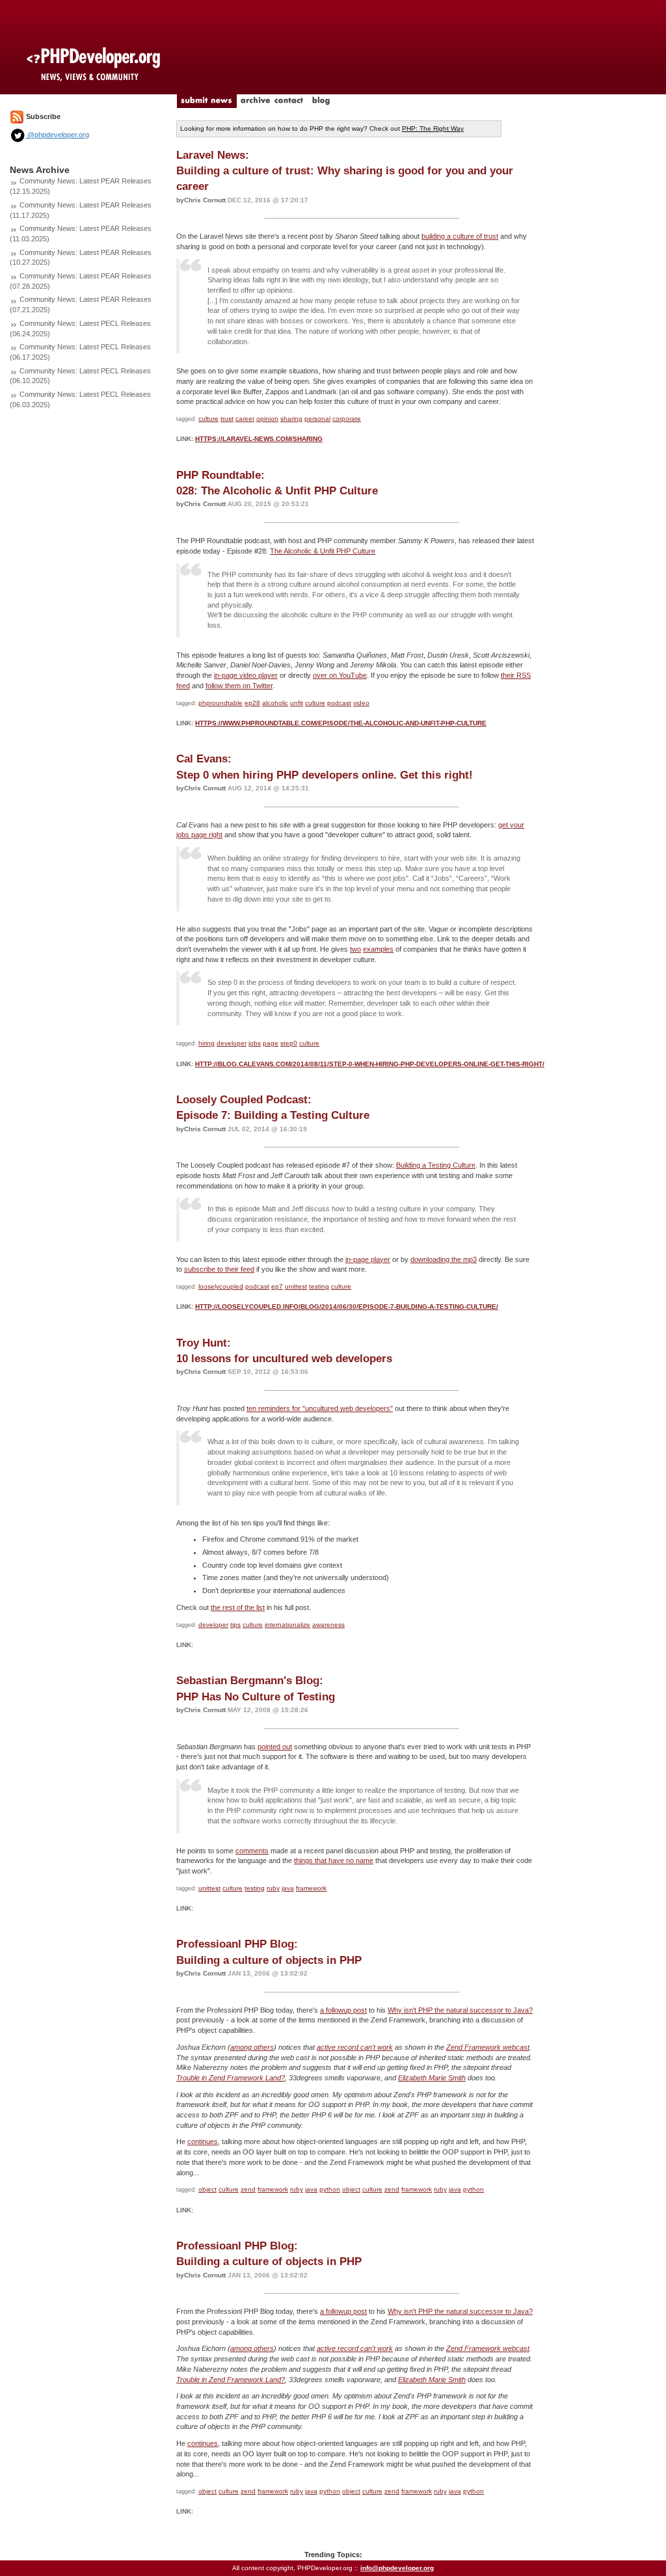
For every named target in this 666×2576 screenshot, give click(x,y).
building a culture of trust (460, 236)
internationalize (287, 1625)
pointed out (275, 1747)
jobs (255, 1043)
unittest (296, 1286)
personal (317, 419)
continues (203, 2141)
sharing (291, 419)
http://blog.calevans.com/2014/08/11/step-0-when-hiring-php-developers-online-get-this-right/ (370, 1064)
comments (252, 1851)
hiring (206, 1043)
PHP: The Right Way (433, 128)
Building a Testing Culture (436, 1165)
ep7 (277, 1286)
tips (235, 1625)
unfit (297, 703)
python (330, 2189)
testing (319, 1286)
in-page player (368, 1259)
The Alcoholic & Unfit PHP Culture (323, 551)
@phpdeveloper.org (57, 135)
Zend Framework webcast (488, 2047)
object (207, 2189)
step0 (289, 1043)
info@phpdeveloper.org (397, 2568)
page (271, 1043)
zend (248, 2189)
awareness (328, 1625)
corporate (347, 419)
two (355, 949)
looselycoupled (221, 1286)
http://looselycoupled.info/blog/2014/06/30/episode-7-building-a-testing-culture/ (347, 1307)
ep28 (252, 703)
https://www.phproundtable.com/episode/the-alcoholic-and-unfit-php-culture (341, 723)
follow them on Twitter (239, 686)
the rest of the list (238, 1607)
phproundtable (220, 703)
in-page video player (246, 675)
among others (252, 2047)
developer (232, 1043)
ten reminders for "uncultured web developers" (320, 1408)
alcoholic (275, 703)
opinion (267, 419)
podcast (339, 703)
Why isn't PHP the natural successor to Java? (460, 2010)
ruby (273, 1888)
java (288, 1888)
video (361, 703)
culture (208, 419)
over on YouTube (340, 675)
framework (311, 1888)
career (245, 419)
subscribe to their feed (219, 1269)
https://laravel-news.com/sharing (259, 439)
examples (378, 949)
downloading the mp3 (444, 1259)
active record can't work (355, 2047)
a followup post (343, 2010)
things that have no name (334, 1860)
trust (227, 419)
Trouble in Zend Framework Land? (231, 2078)
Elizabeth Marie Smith (432, 2078)
